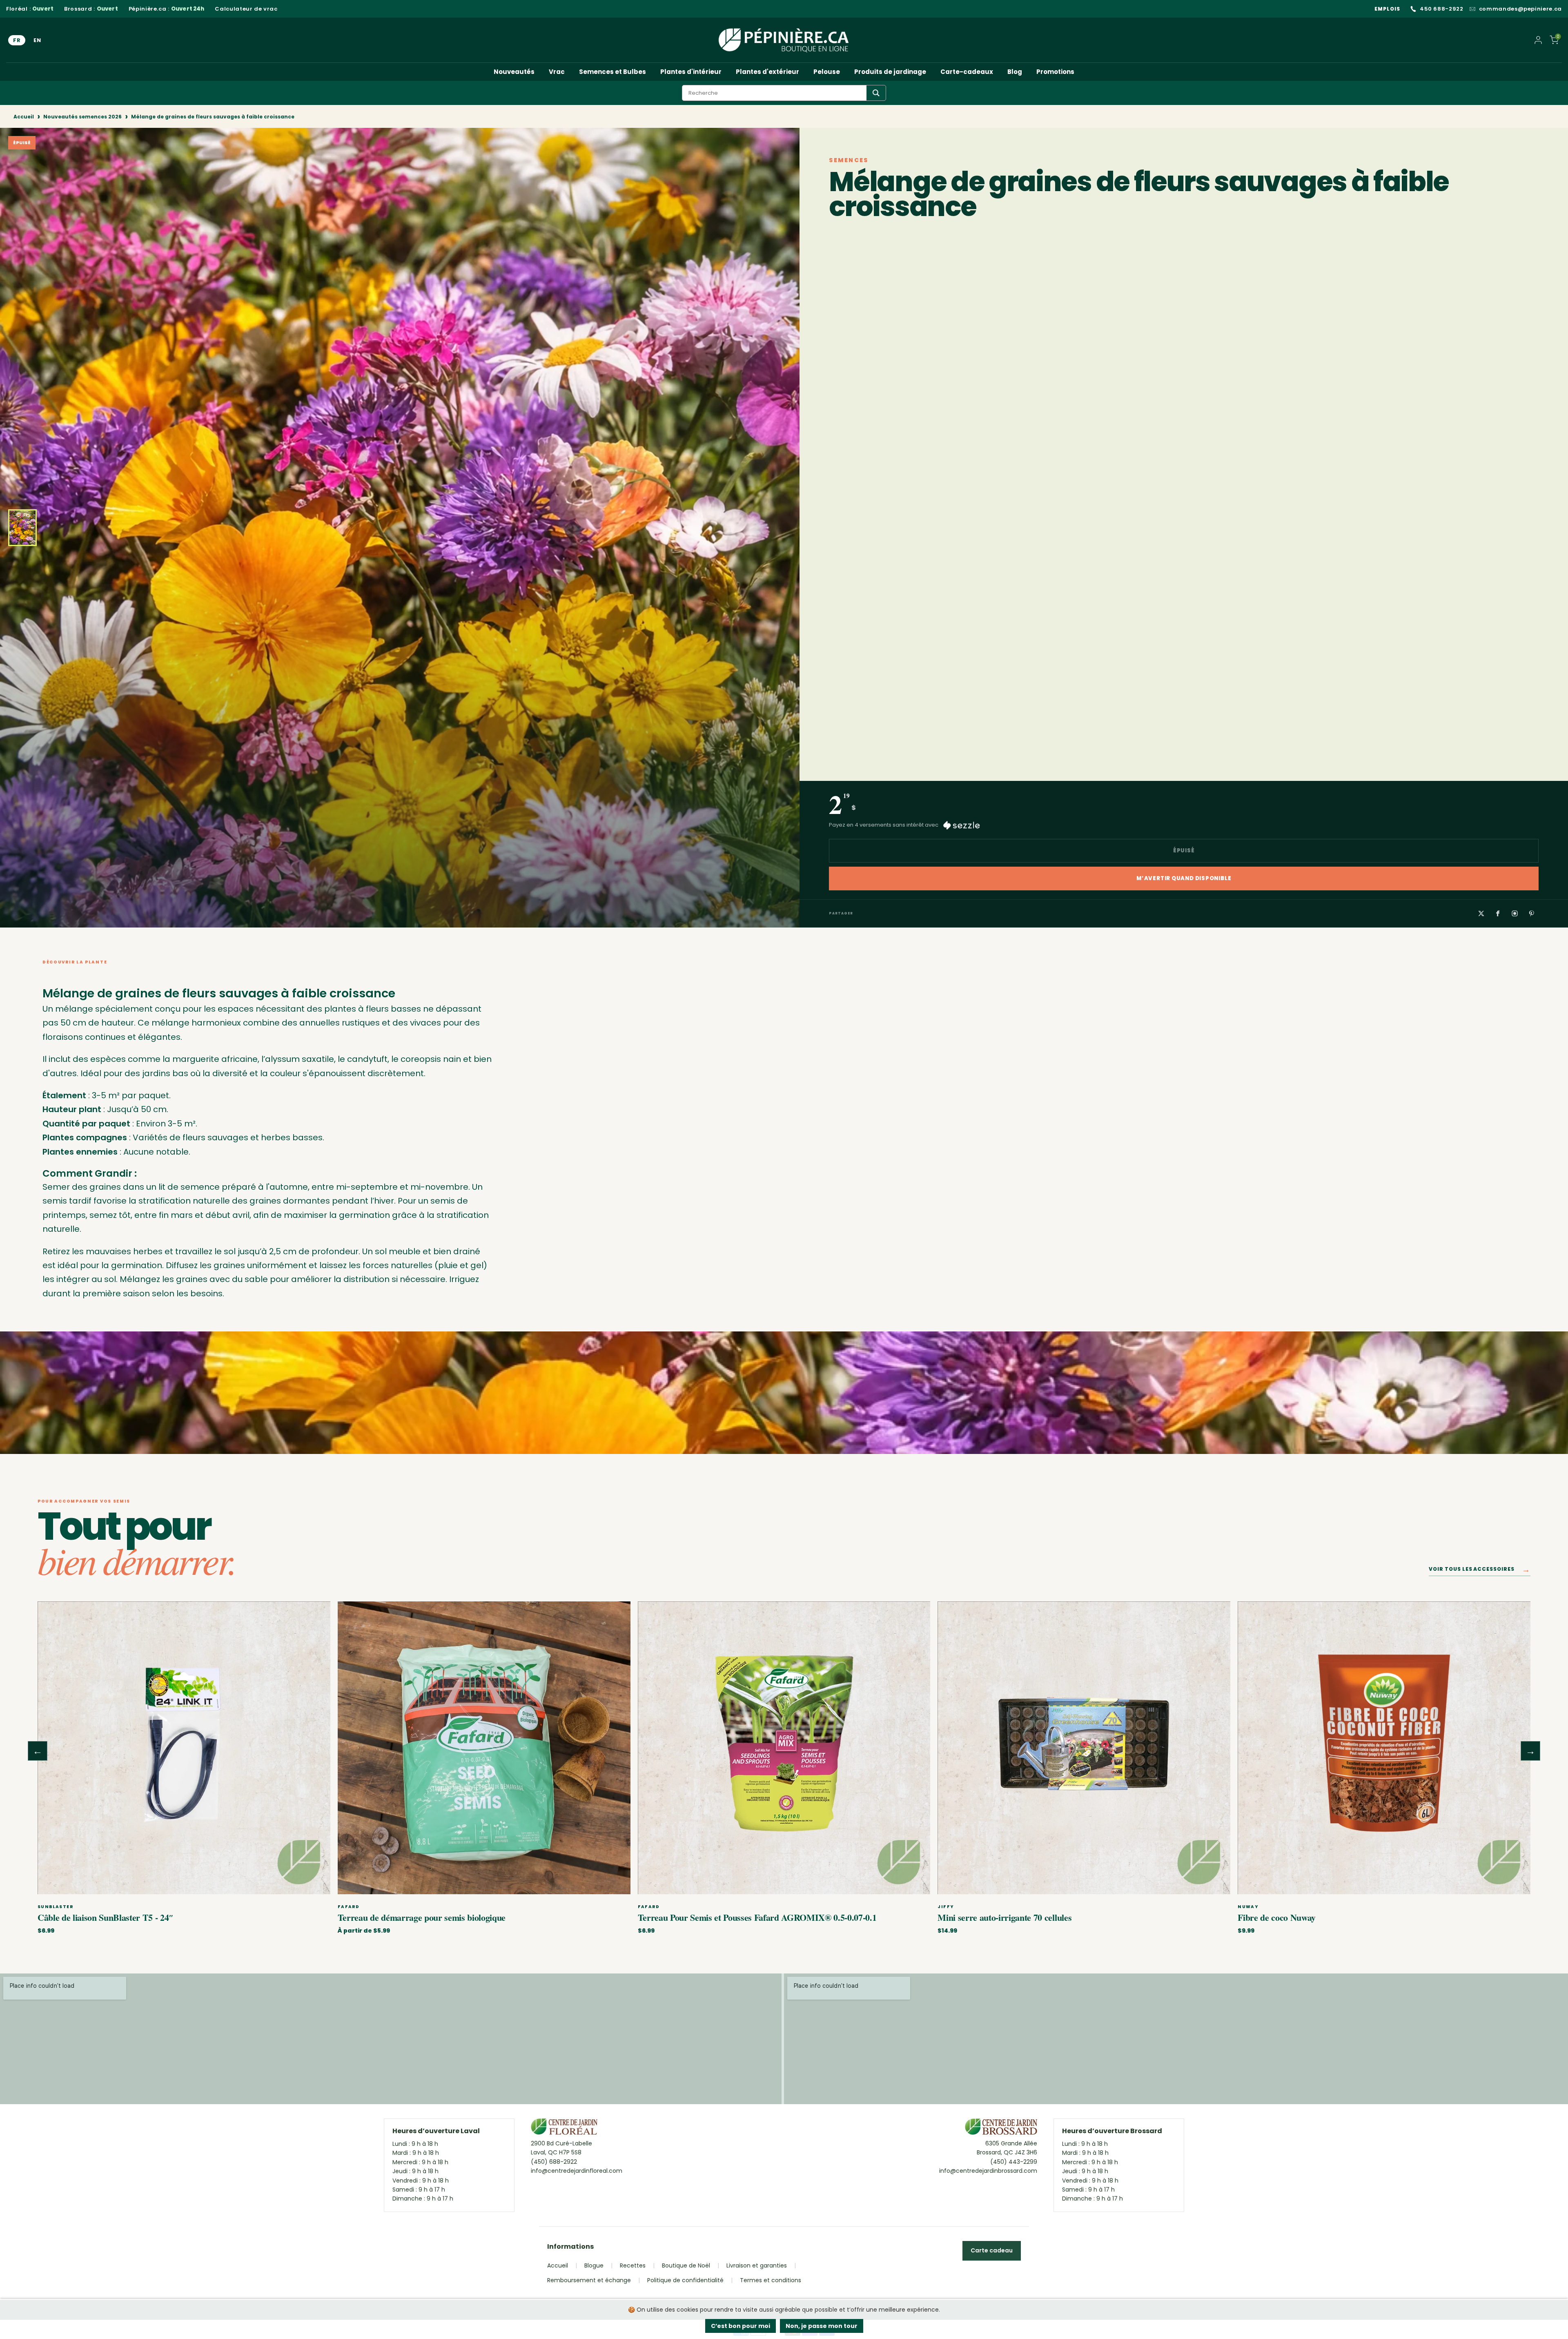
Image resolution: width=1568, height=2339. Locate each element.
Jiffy (946, 1907)
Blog (1015, 72)
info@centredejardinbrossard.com (988, 2171)
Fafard (349, 1907)
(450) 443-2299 (1014, 2162)
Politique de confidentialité (685, 2280)
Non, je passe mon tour (822, 2326)
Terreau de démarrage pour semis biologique (422, 1917)
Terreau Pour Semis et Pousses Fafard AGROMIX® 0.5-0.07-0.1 (757, 1917)
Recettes (633, 2265)
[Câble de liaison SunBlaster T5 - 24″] (184, 1748)
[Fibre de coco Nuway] (1384, 1748)
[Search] (876, 93)
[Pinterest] (1532, 913)
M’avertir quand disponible (1184, 878)
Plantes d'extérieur (767, 72)
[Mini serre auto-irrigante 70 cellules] (1084, 1748)
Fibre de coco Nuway (1277, 1917)
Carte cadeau (992, 2250)
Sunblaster (55, 1907)
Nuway (1248, 1907)
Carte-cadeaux (967, 72)
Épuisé (1184, 851)
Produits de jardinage (890, 72)
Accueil (24, 117)
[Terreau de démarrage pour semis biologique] (484, 1748)
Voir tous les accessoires (1480, 1571)
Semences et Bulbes (612, 72)
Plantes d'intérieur (691, 72)
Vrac (557, 72)
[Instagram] (1515, 913)
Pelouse (827, 72)
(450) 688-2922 (554, 2162)
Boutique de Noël (686, 2265)
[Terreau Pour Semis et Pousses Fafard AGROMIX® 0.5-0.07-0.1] (784, 1748)
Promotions (1055, 72)
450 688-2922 (1442, 9)
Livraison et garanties (757, 2265)
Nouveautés (514, 72)
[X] (1481, 913)
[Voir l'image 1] (22, 528)
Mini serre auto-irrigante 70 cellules (1004, 1917)
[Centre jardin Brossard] (1001, 2129)
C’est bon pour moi (741, 2326)
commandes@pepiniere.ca (1520, 9)
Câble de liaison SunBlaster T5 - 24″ (106, 1917)
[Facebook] (1498, 913)
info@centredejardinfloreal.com (577, 2171)
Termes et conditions (771, 2280)
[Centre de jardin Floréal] (564, 2129)
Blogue (594, 2265)
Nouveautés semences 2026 (82, 117)
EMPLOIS (1387, 9)
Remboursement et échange (589, 2280)
